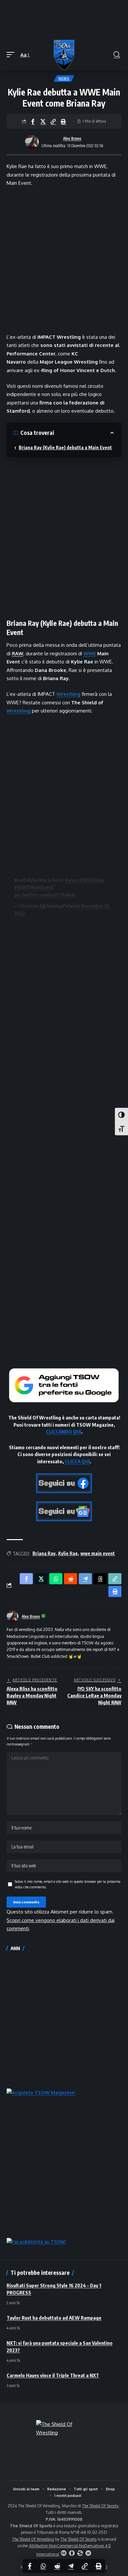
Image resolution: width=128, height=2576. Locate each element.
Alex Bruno (72, 138)
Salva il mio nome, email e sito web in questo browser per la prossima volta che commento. (68, 1884)
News (64, 78)
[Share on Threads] (100, 1579)
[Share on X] (43, 121)
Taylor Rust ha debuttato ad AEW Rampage (54, 2318)
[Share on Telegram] (71, 2566)
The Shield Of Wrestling (33, 2539)
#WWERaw (92, 880)
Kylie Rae (68, 1553)
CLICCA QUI (77, 1461)
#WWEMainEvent (34, 887)
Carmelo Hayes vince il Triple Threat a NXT (53, 2375)
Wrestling (68, 694)
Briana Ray (44, 1553)
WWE (90, 653)
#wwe (71, 880)
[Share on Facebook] (33, 121)
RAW (18, 653)
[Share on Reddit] (57, 2566)
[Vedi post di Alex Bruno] (32, 142)
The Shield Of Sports (101, 2506)
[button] (12, 55)
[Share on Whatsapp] (43, 2566)
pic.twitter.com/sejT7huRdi (44, 895)
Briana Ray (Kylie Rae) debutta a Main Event (65, 447)
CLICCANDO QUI (64, 1432)
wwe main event (98, 1553)
